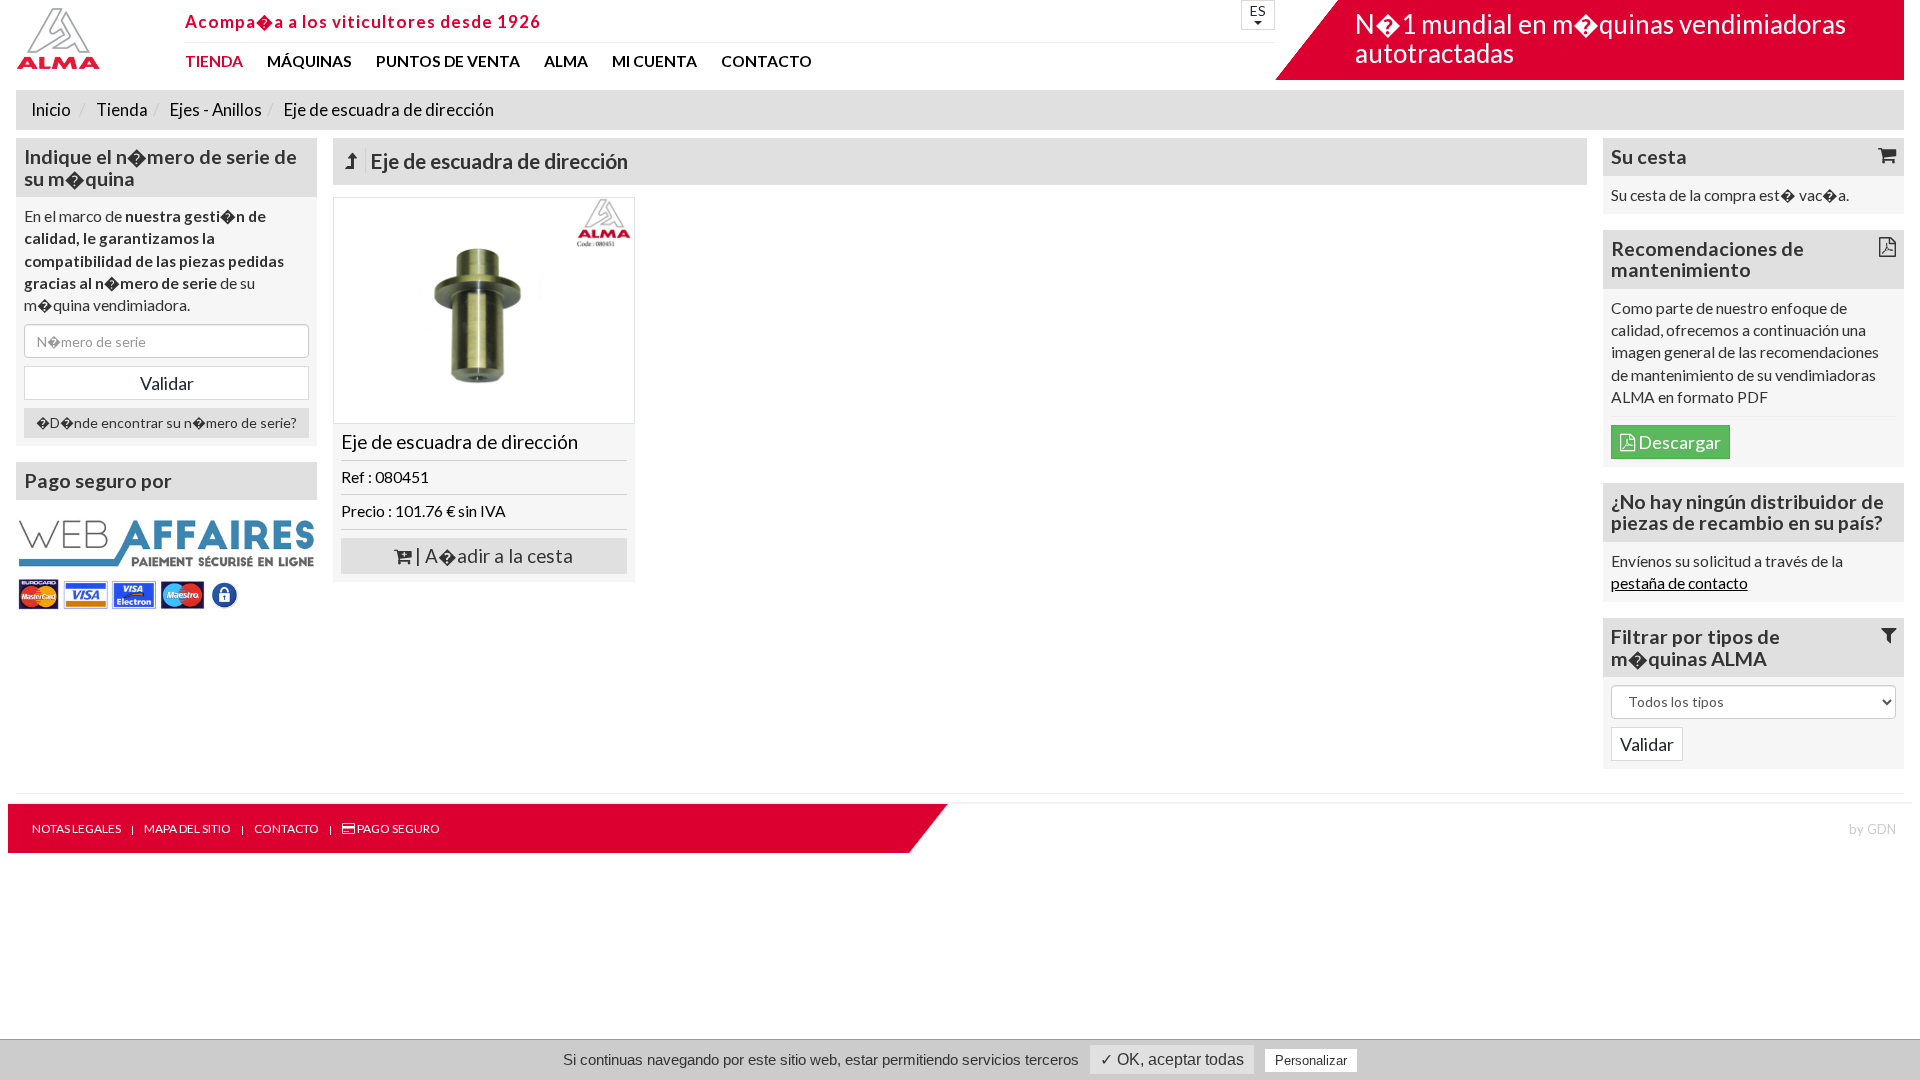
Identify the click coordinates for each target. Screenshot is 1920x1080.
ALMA (566, 62)
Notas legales (76, 828)
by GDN (1872, 829)
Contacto (766, 62)
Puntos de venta (448, 62)
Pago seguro (397, 828)
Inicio (51, 109)
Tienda (214, 62)
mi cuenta (654, 62)
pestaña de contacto (1679, 583)
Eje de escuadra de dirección (387, 109)
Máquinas (309, 62)
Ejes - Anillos (214, 109)
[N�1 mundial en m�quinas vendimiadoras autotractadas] (94, 38)
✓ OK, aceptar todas (1172, 1059)
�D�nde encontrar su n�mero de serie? (166, 422)
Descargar (1678, 442)
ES (1258, 10)
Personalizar (1311, 1060)
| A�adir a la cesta (492, 556)
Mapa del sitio (187, 828)
